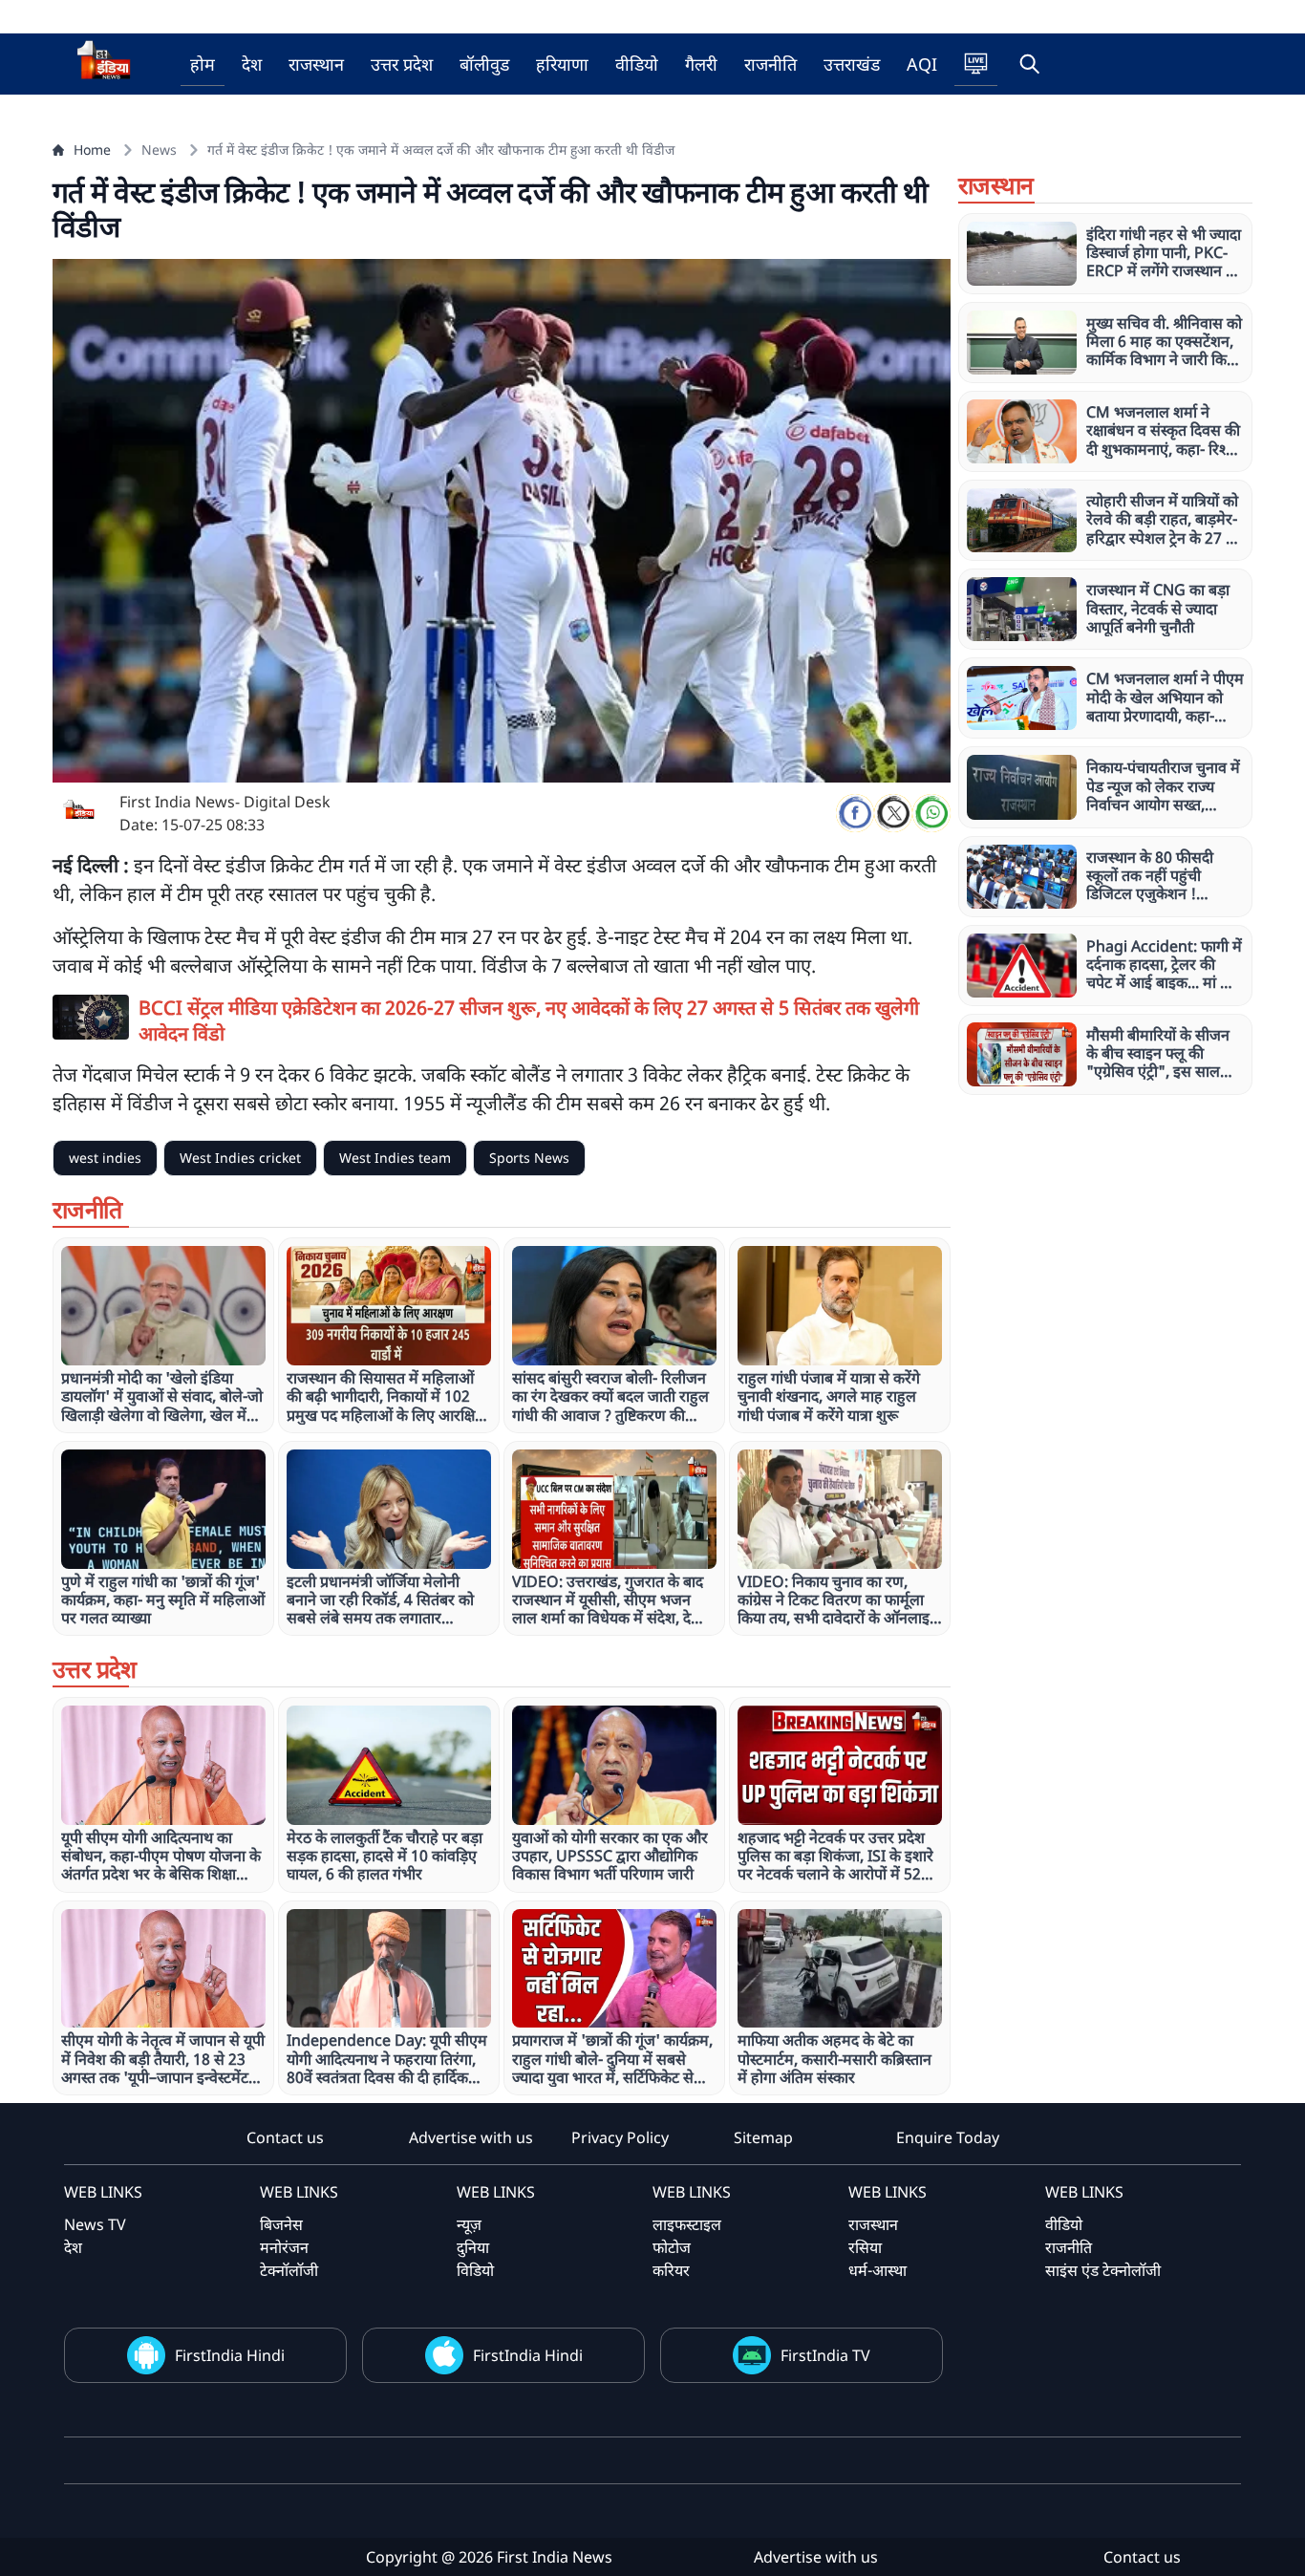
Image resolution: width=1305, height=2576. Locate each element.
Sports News (529, 1158)
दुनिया (473, 2247)
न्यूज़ (469, 2224)
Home (92, 150)
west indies (105, 1158)
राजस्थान (316, 64)
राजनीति (770, 64)
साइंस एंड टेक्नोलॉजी (1103, 2270)
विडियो (475, 2270)
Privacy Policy (620, 2137)
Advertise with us (471, 2137)
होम (203, 64)
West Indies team (395, 1158)
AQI (922, 64)
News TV (95, 2224)
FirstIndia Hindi (230, 2355)
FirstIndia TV (825, 2355)
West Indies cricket (240, 1158)
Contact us (285, 2137)
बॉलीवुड (484, 64)
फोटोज (672, 2247)
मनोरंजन (284, 2247)
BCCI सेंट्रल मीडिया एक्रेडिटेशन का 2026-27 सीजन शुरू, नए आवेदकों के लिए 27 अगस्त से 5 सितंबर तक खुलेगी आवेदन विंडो (529, 1020)
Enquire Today (948, 2137)
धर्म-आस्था (877, 2270)
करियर (671, 2270)
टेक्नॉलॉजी (289, 2270)
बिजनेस (281, 2224)
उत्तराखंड (852, 64)
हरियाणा (562, 64)
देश (252, 64)
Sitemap (763, 2137)
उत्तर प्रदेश (402, 64)
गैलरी (701, 64)
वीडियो (637, 64)
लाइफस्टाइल (687, 2224)
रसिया (865, 2247)
